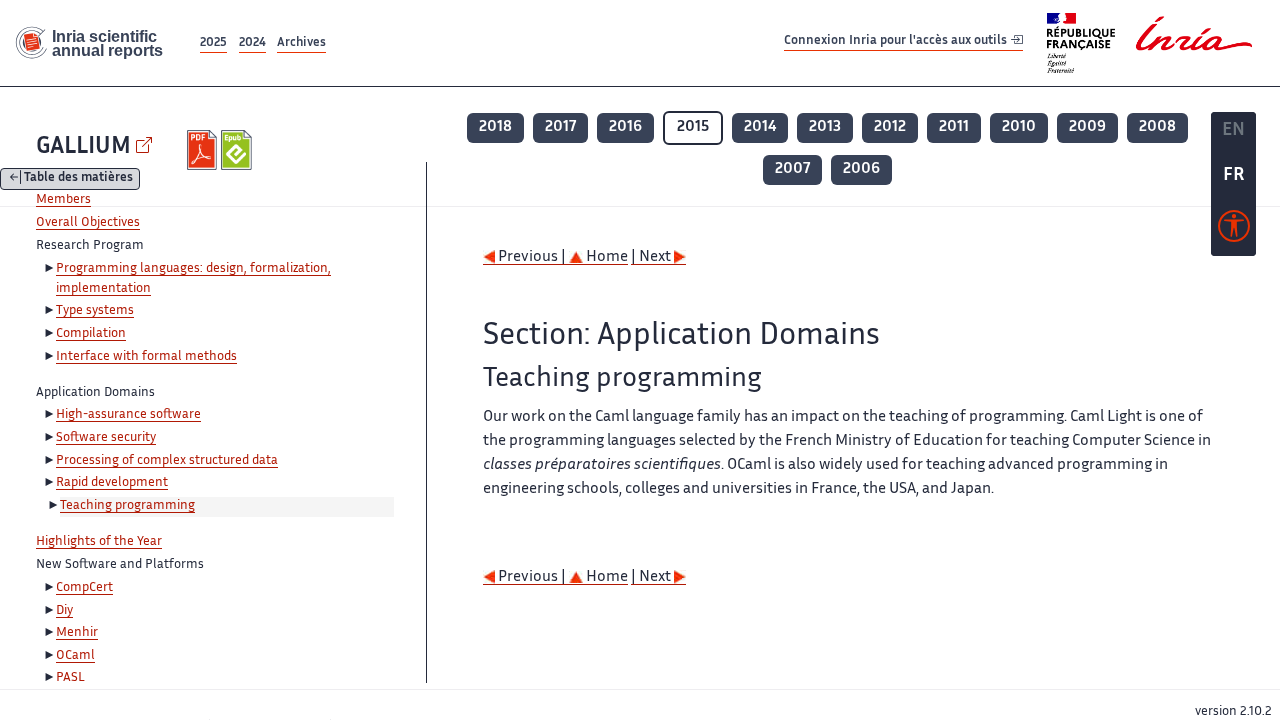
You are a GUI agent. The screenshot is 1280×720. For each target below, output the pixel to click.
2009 (1087, 127)
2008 (1157, 127)
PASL (70, 678)
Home (605, 257)
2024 (252, 43)
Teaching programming (127, 506)
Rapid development (112, 483)
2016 (625, 127)
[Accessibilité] (1234, 231)
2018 (495, 127)
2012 (890, 127)
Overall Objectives (88, 223)
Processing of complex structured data (167, 461)
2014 (760, 127)
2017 (560, 127)
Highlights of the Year (99, 542)
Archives (301, 43)
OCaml (75, 656)
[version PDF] (204, 150)
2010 (1019, 127)
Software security (106, 438)
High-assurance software (128, 415)
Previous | (532, 257)
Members (63, 200)
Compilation (91, 334)
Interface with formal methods (146, 357)
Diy (64, 611)
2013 (825, 127)
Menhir (77, 633)
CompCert (84, 588)
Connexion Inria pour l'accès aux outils (897, 42)
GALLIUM (83, 147)
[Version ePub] (238, 150)
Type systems (95, 311)
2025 (213, 43)
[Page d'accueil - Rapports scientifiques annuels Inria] (98, 43)
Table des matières (78, 179)
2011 (954, 127)
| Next (652, 257)
